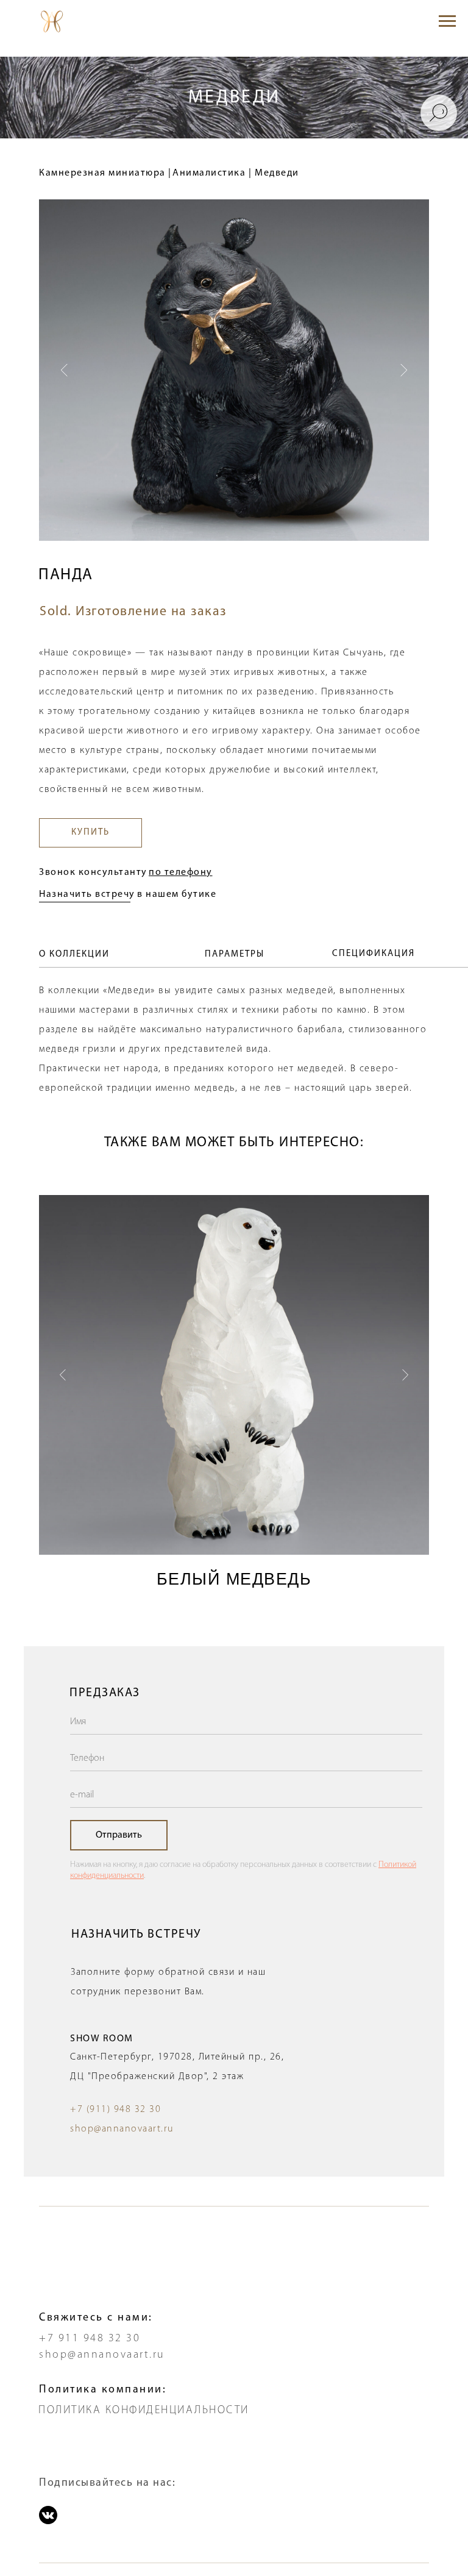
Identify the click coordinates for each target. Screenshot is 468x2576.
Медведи (277, 173)
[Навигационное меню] (447, 21)
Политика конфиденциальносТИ (144, 2411)
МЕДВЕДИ (234, 98)
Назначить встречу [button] (87, 894)
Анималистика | (212, 173)
